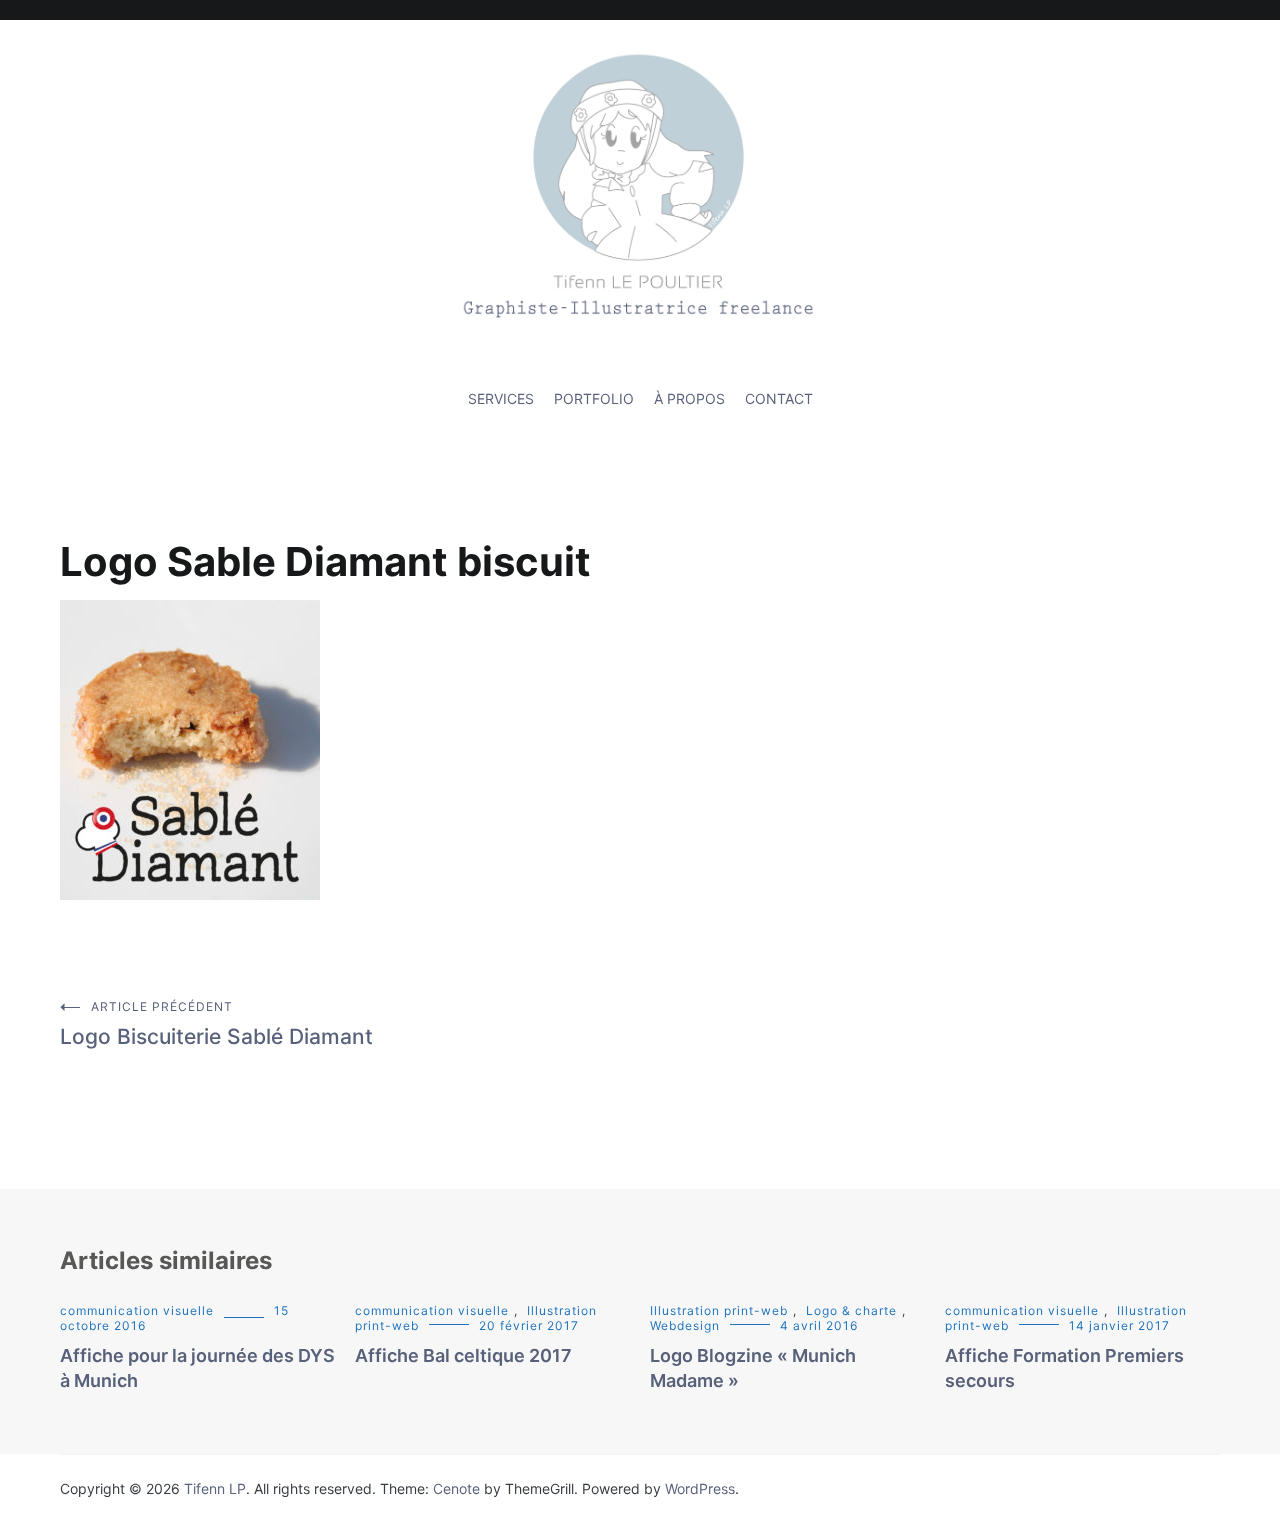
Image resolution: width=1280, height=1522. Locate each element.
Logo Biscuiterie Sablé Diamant (216, 1024)
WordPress (700, 1488)
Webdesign (685, 1325)
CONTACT (779, 398)
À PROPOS (689, 398)
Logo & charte (851, 1310)
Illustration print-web (719, 1310)
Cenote (456, 1488)
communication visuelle (137, 1310)
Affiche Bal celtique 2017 (463, 1355)
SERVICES (501, 398)
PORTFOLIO (594, 398)
